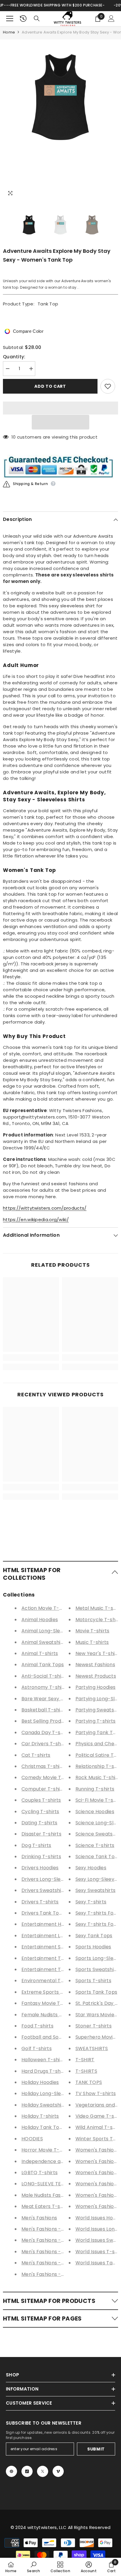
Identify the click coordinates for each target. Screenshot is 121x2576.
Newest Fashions (95, 1665)
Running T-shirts (95, 1789)
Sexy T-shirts (91, 1902)
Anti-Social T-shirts (45, 1676)
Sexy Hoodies (91, 1868)
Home (9, 32)
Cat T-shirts (36, 1755)
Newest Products (96, 1676)
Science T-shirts (95, 1845)
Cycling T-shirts (40, 1812)
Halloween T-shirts (44, 2060)
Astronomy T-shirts (45, 1687)
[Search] (37, 19)
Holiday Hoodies (40, 2082)
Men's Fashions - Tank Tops (54, 2274)
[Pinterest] (11, 2471)
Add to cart (50, 387)
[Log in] (111, 19)
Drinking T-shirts (41, 1857)
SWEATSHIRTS (92, 2048)
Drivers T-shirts (40, 1902)
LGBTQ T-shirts (40, 2173)
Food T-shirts (37, 2026)
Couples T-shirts (41, 1800)
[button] (60, 422)
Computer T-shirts (44, 1789)
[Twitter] (43, 2471)
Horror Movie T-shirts (47, 2150)
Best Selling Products (46, 1721)
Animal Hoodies (40, 1620)
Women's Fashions (98, 2150)
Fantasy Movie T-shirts (49, 2003)
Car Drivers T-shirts (45, 1744)
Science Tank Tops (98, 1857)
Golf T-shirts (37, 2048)
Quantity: (14, 357)
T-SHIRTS (86, 2071)
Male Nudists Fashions (47, 2195)
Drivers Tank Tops (43, 1913)
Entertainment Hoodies (49, 1924)
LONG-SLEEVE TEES (44, 2184)
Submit (96, 2449)
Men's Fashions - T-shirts (51, 2263)
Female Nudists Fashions (51, 2015)
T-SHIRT (85, 2060)
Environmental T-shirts (49, 1981)
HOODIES (32, 2139)
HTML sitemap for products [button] (49, 2301)
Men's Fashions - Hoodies (51, 2229)
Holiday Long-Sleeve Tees (52, 2093)
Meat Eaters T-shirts (46, 2206)
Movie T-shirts (93, 1631)
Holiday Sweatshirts (45, 2105)
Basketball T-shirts (44, 1710)
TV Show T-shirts (96, 2093)
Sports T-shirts (94, 1981)
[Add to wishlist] (108, 386)
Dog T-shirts (36, 1845)
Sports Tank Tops (96, 1992)
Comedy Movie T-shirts (49, 1777)
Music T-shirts (92, 1642)
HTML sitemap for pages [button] (42, 2318)
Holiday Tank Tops (43, 2127)
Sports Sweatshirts (98, 1969)
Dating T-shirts (40, 1823)
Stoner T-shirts (94, 2026)
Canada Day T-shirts (46, 1732)
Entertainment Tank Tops (52, 1969)
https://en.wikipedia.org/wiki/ (36, 1220)
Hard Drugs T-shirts (45, 2071)
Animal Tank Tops (43, 1665)
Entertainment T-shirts (49, 1958)
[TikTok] (27, 2471)
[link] (31, 1358)
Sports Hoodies (93, 1947)
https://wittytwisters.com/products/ (45, 1208)
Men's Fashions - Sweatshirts (56, 2252)
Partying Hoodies (96, 1687)
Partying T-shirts (96, 1721)
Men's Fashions (39, 2218)
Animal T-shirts (40, 1653)
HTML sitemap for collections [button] (32, 1574)
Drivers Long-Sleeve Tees (52, 1879)
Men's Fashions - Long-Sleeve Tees (63, 2240)
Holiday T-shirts (40, 2116)
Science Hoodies (95, 1812)
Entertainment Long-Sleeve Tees (61, 1936)
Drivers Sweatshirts (45, 1890)
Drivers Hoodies (40, 1868)
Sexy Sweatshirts (96, 1890)
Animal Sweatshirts (44, 1642)
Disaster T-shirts (41, 1834)
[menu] (10, 19)
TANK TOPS (89, 2082)
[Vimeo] (58, 2471)
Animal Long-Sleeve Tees (52, 1631)
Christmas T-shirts (44, 1766)
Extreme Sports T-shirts (50, 1992)
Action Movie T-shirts (47, 1608)
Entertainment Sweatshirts (54, 1947)
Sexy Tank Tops (94, 1936)
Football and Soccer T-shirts (56, 2037)
